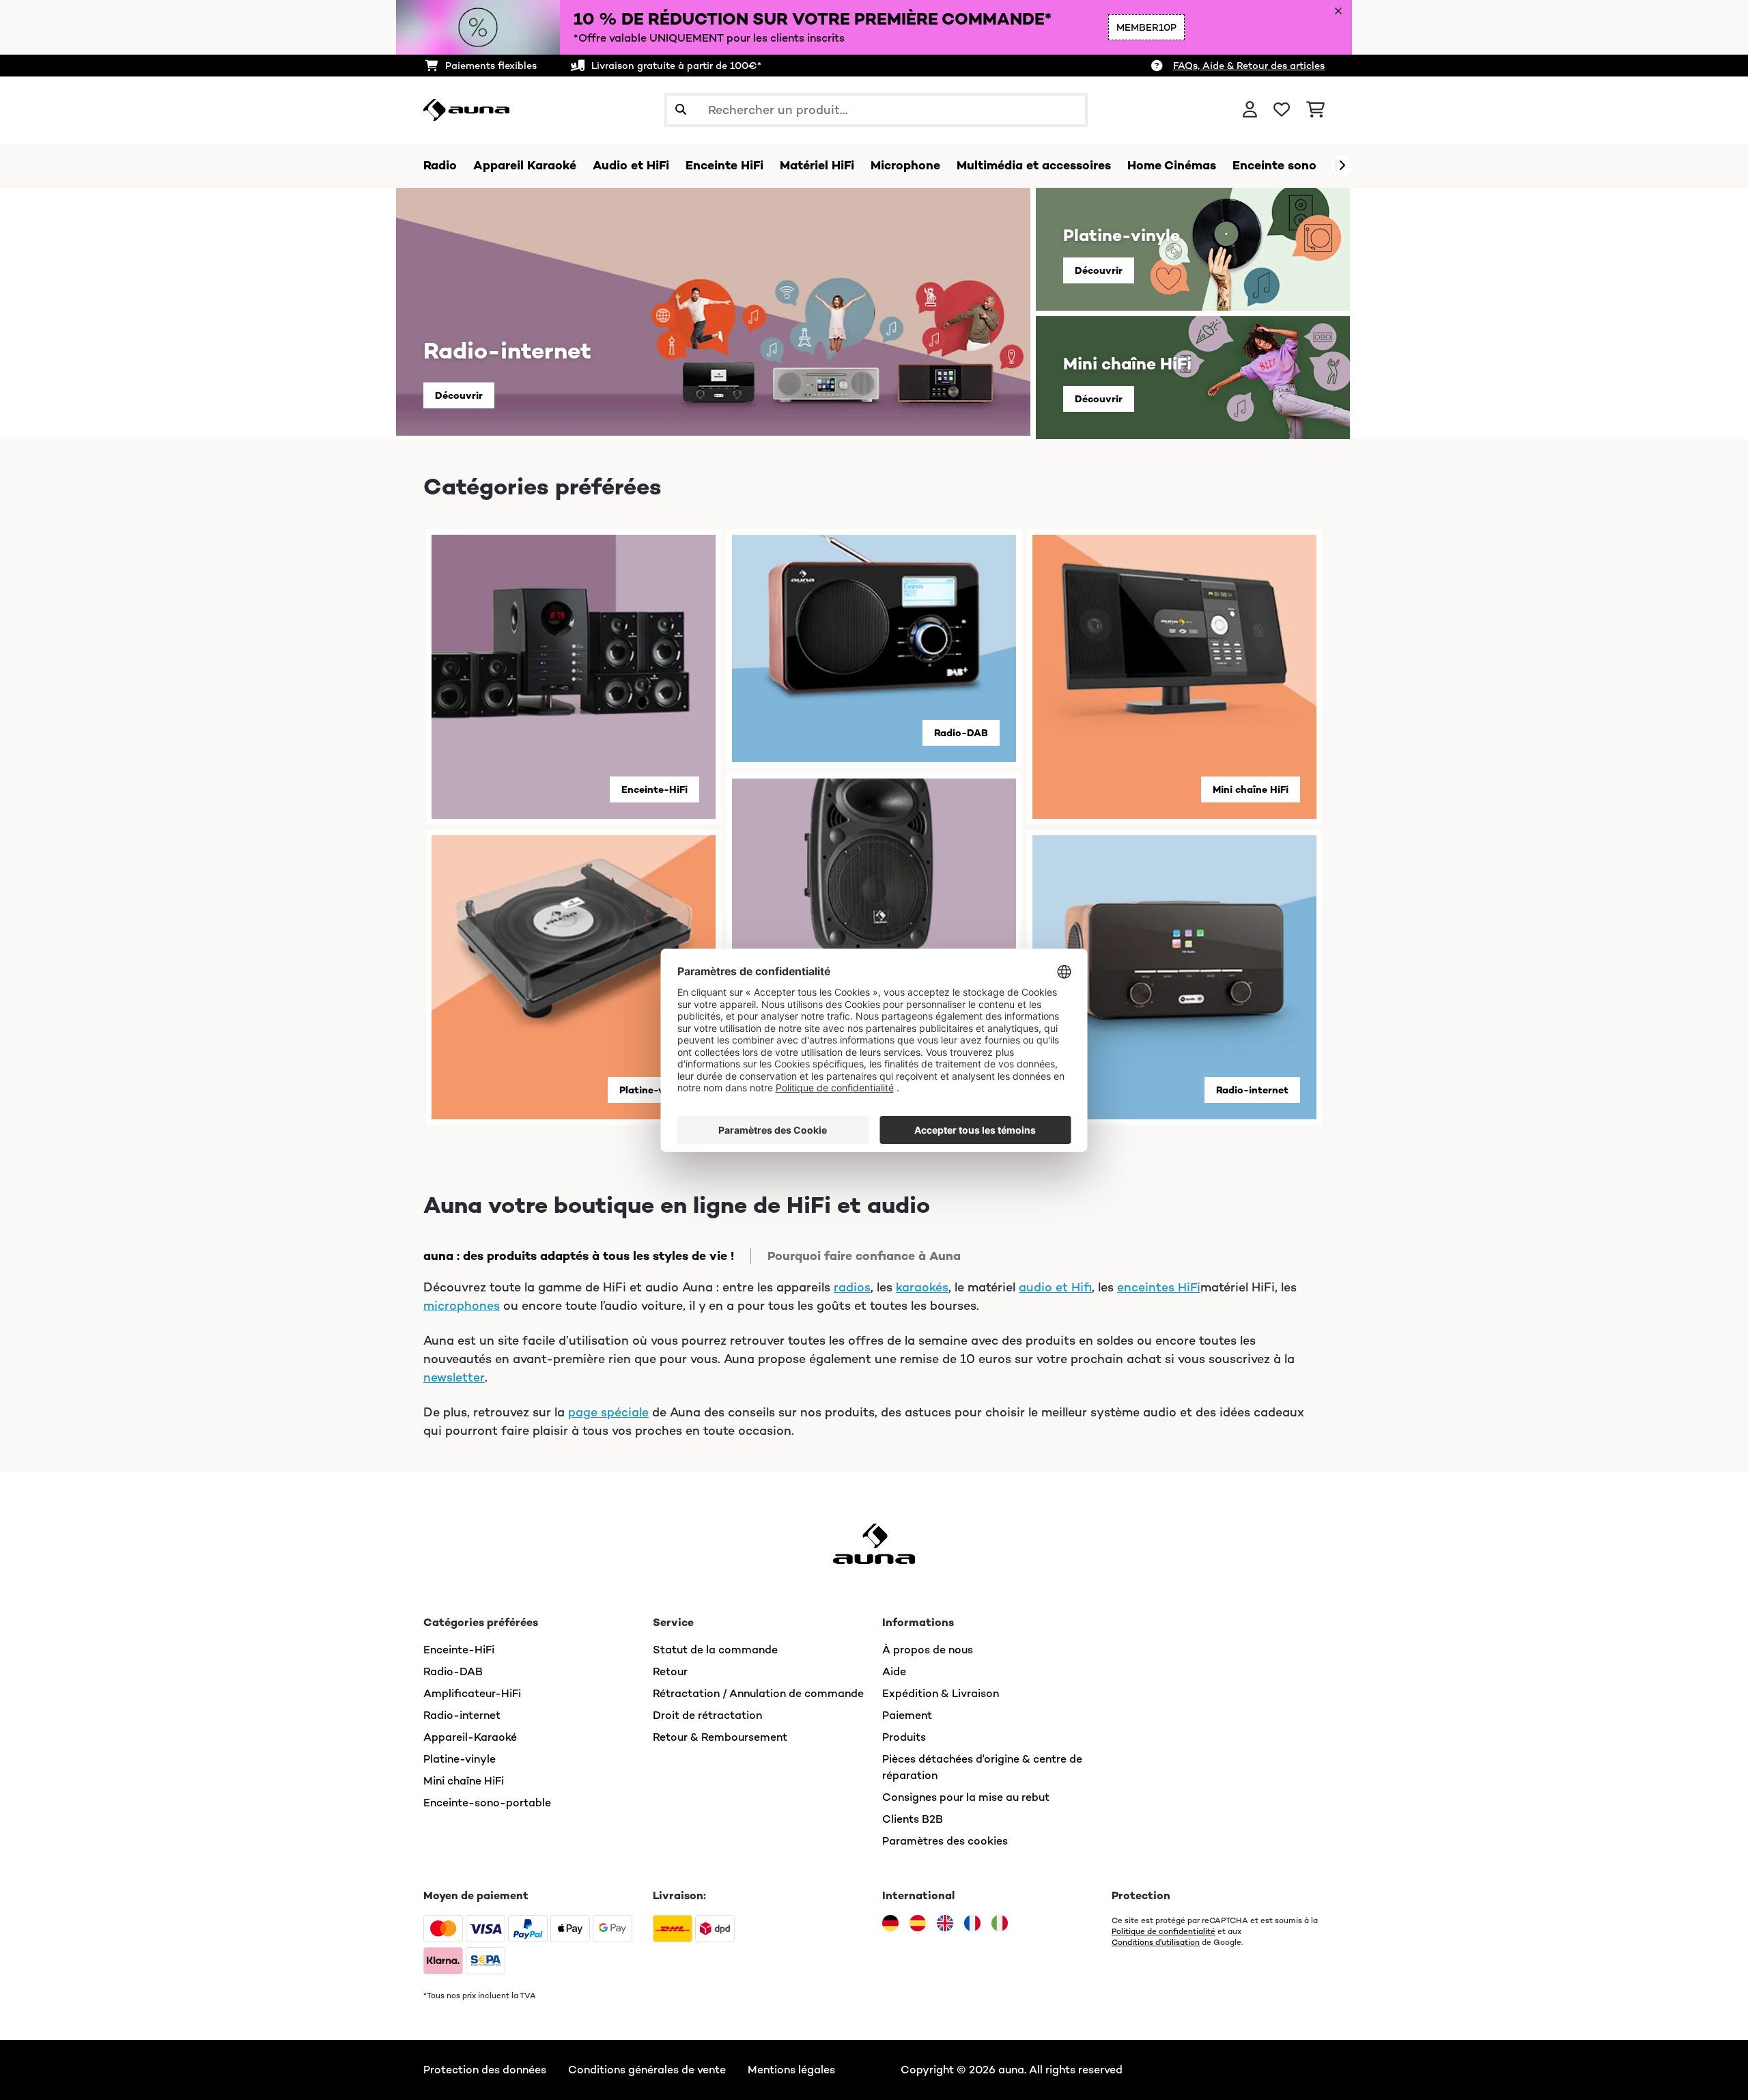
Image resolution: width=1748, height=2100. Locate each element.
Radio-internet (1252, 1090)
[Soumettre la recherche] (681, 110)
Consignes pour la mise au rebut (966, 1797)
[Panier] (1315, 110)
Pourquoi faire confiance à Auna (864, 1256)
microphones (462, 1306)
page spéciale (608, 1412)
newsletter (454, 1377)
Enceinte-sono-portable (487, 1803)
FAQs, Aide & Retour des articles (1249, 66)
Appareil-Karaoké (470, 1737)
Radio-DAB (961, 733)
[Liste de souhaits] (1282, 110)
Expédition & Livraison (941, 1693)
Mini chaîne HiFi (1251, 789)
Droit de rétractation (707, 1715)
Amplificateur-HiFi (472, 1693)
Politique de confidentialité (1164, 1931)
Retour (670, 1671)
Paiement (907, 1715)
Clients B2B (913, 1819)
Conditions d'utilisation (1156, 1942)
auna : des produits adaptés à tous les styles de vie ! (579, 1256)
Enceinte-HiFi (654, 789)
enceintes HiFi (1159, 1287)
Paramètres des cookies (945, 1841)
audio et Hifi (1055, 1287)
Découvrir (459, 395)
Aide (894, 1671)
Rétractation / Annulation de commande (758, 1693)
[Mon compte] (1250, 110)
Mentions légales (791, 2070)
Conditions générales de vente (647, 2070)
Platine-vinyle (653, 1090)
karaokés (922, 1287)
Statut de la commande (715, 1650)
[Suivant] (1342, 166)
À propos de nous (928, 1650)
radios (852, 1287)
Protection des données (485, 2070)
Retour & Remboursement (720, 1737)
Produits (904, 1737)
